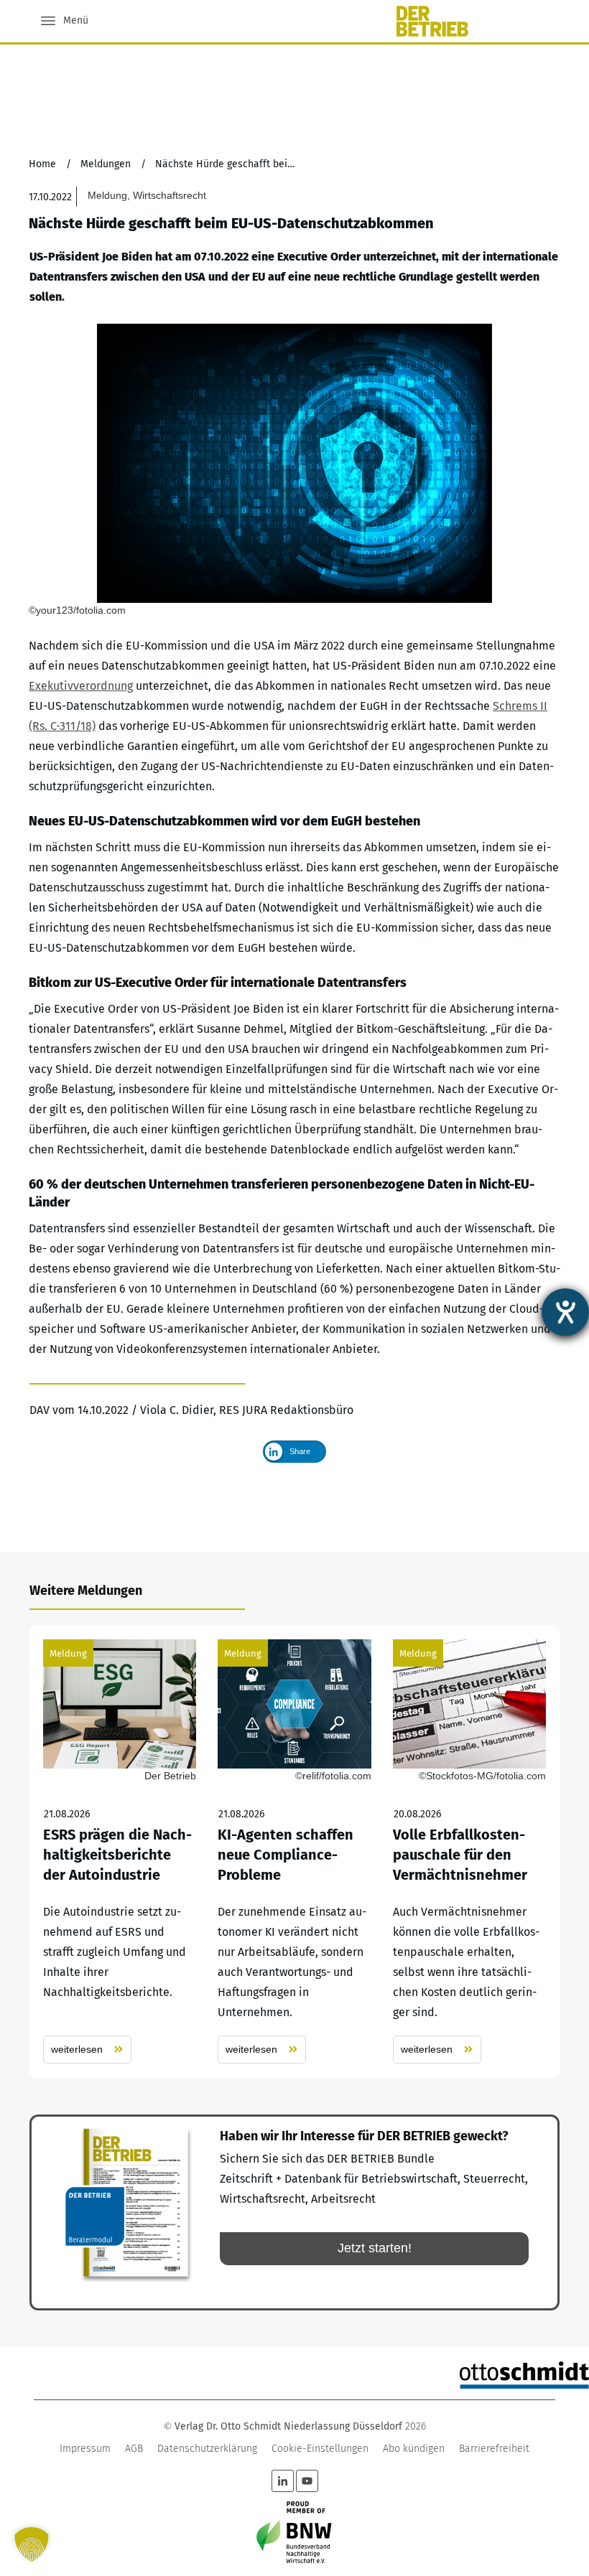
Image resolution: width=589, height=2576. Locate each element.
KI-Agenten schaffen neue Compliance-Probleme (294, 1851)
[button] (32, 2544)
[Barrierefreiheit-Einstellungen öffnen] (565, 1312)
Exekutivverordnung (81, 686)
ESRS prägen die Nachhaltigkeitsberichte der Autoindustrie (120, 1851)
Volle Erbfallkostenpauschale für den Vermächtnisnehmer (469, 1851)
